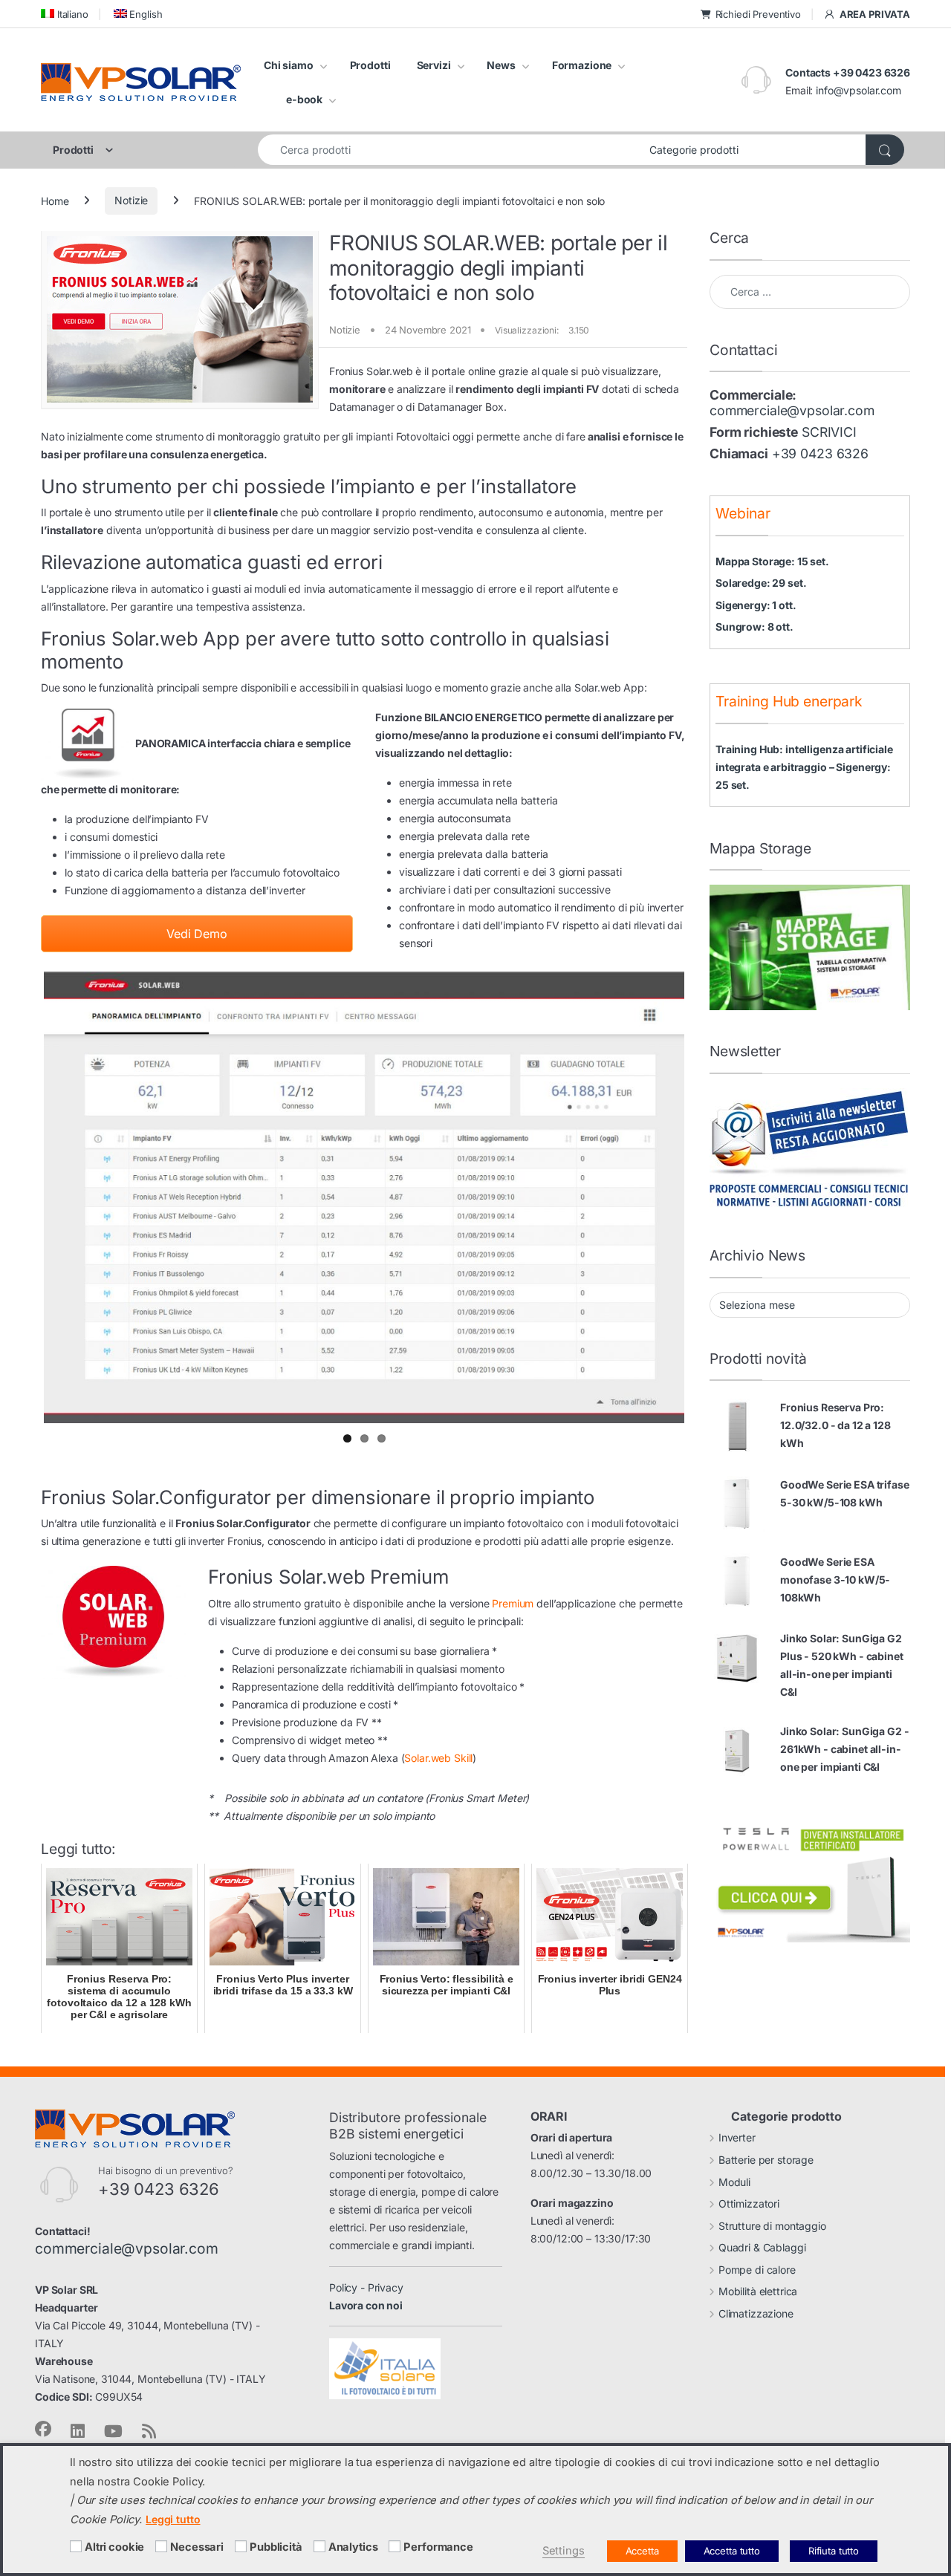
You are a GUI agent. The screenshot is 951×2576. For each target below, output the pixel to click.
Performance (438, 2547)
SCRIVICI (829, 432)
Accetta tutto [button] (732, 2551)
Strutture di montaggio (772, 2221)
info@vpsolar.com (859, 90)
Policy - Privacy (366, 2283)
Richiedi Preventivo (758, 14)
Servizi (434, 65)
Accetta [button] (642, 2551)
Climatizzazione (756, 2309)
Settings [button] (564, 2551)
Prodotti (370, 65)
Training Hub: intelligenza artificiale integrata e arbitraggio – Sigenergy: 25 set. (804, 767)
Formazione (582, 65)
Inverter (737, 2134)
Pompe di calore (757, 2265)
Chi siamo (289, 65)
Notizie (131, 200)
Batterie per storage (766, 2155)
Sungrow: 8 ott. (754, 627)
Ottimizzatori (749, 2200)
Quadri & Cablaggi (762, 2244)
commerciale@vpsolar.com (792, 410)
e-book (304, 99)
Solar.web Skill (438, 1754)
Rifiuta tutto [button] (834, 2551)
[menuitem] (65, 14)
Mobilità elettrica (758, 2287)
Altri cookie (114, 2547)
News (501, 65)
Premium (513, 1600)
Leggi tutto (173, 2519)
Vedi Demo (197, 934)
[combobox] (449, 150)
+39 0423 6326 (820, 453)
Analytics (353, 2547)
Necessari (197, 2547)
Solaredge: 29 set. (761, 583)
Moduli (734, 2177)
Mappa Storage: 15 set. (772, 561)
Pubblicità (276, 2547)
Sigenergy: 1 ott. (756, 605)
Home (55, 200)
